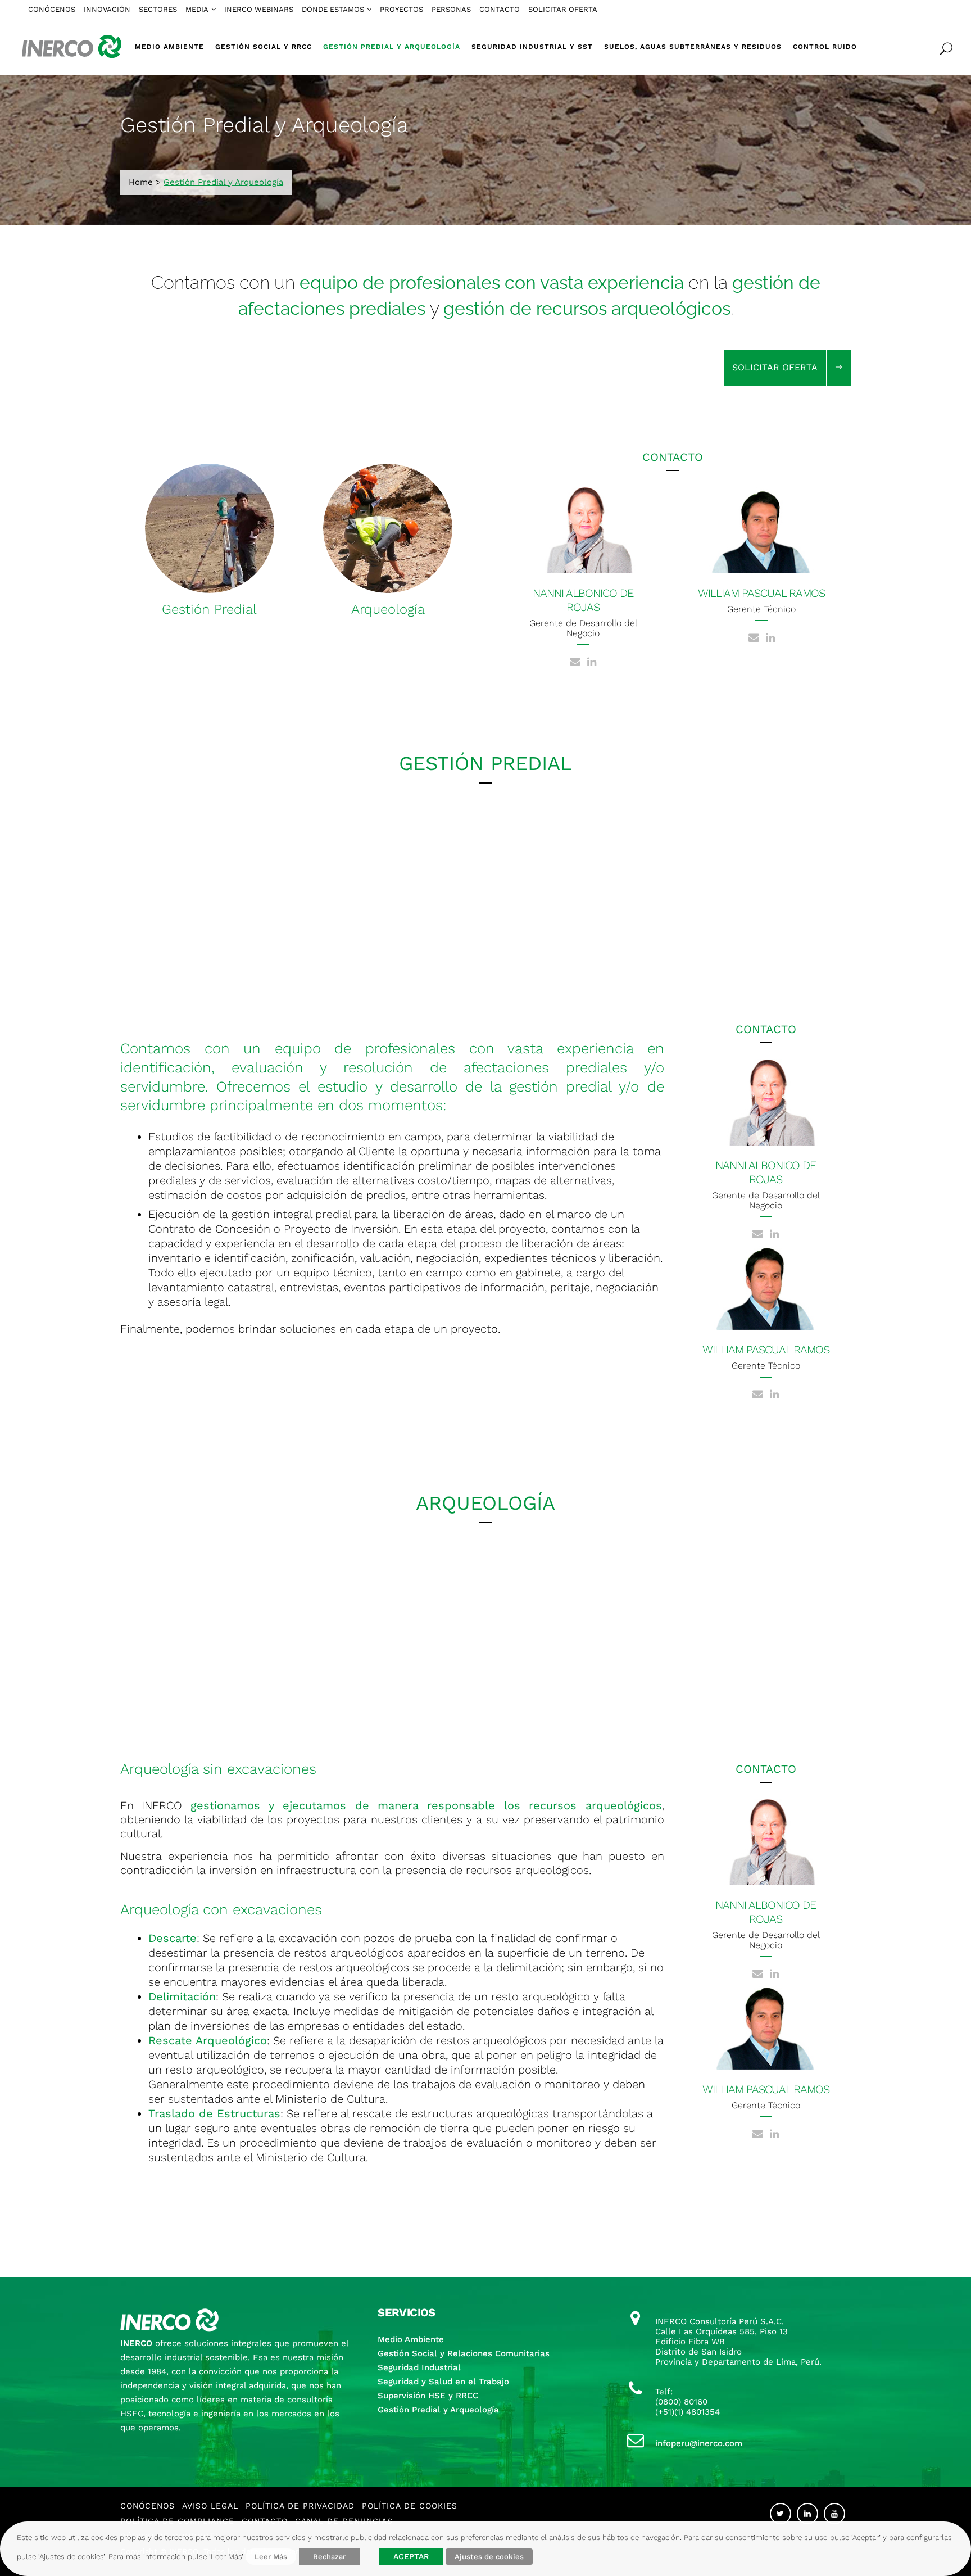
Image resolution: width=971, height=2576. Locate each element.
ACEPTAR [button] (411, 2556)
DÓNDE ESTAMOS (333, 9)
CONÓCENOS (52, 9)
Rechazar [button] (329, 2557)
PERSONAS (451, 9)
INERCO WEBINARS (259, 9)
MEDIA (197, 9)
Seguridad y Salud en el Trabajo (443, 2382)
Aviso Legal (210, 2506)
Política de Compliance (177, 2521)
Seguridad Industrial (419, 2367)
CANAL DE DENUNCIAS (344, 2521)
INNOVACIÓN (107, 9)
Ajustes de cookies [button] (489, 2557)
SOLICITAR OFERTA (563, 9)
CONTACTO (500, 9)
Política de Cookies (410, 2506)
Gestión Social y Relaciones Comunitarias (464, 2353)
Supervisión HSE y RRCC (428, 2396)
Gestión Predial (209, 609)
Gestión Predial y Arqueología (438, 2410)
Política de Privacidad (300, 2506)
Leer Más (271, 2557)
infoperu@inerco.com (699, 2443)
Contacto (265, 2521)
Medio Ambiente (411, 2339)
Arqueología (388, 609)
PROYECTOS (401, 9)
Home (141, 182)
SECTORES (158, 9)
